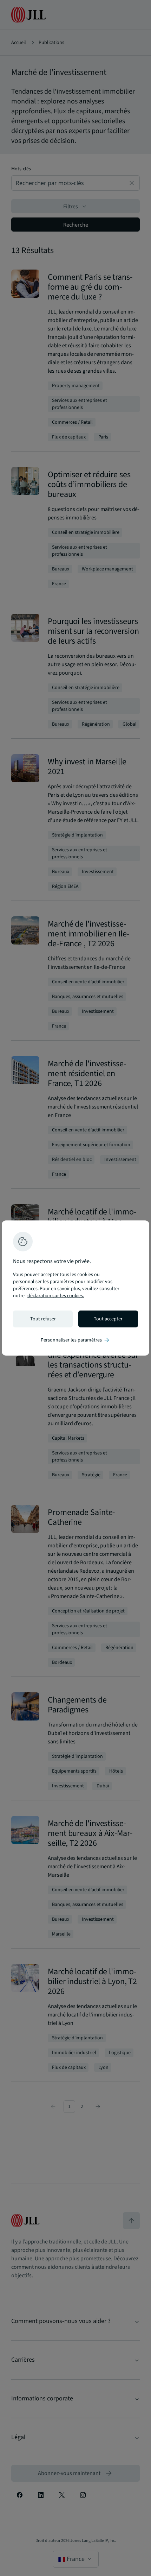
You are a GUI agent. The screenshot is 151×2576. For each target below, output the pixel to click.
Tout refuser (43, 1319)
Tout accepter (108, 1319)
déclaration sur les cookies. (56, 1296)
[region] (75, 1288)
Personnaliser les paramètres (75, 1340)
